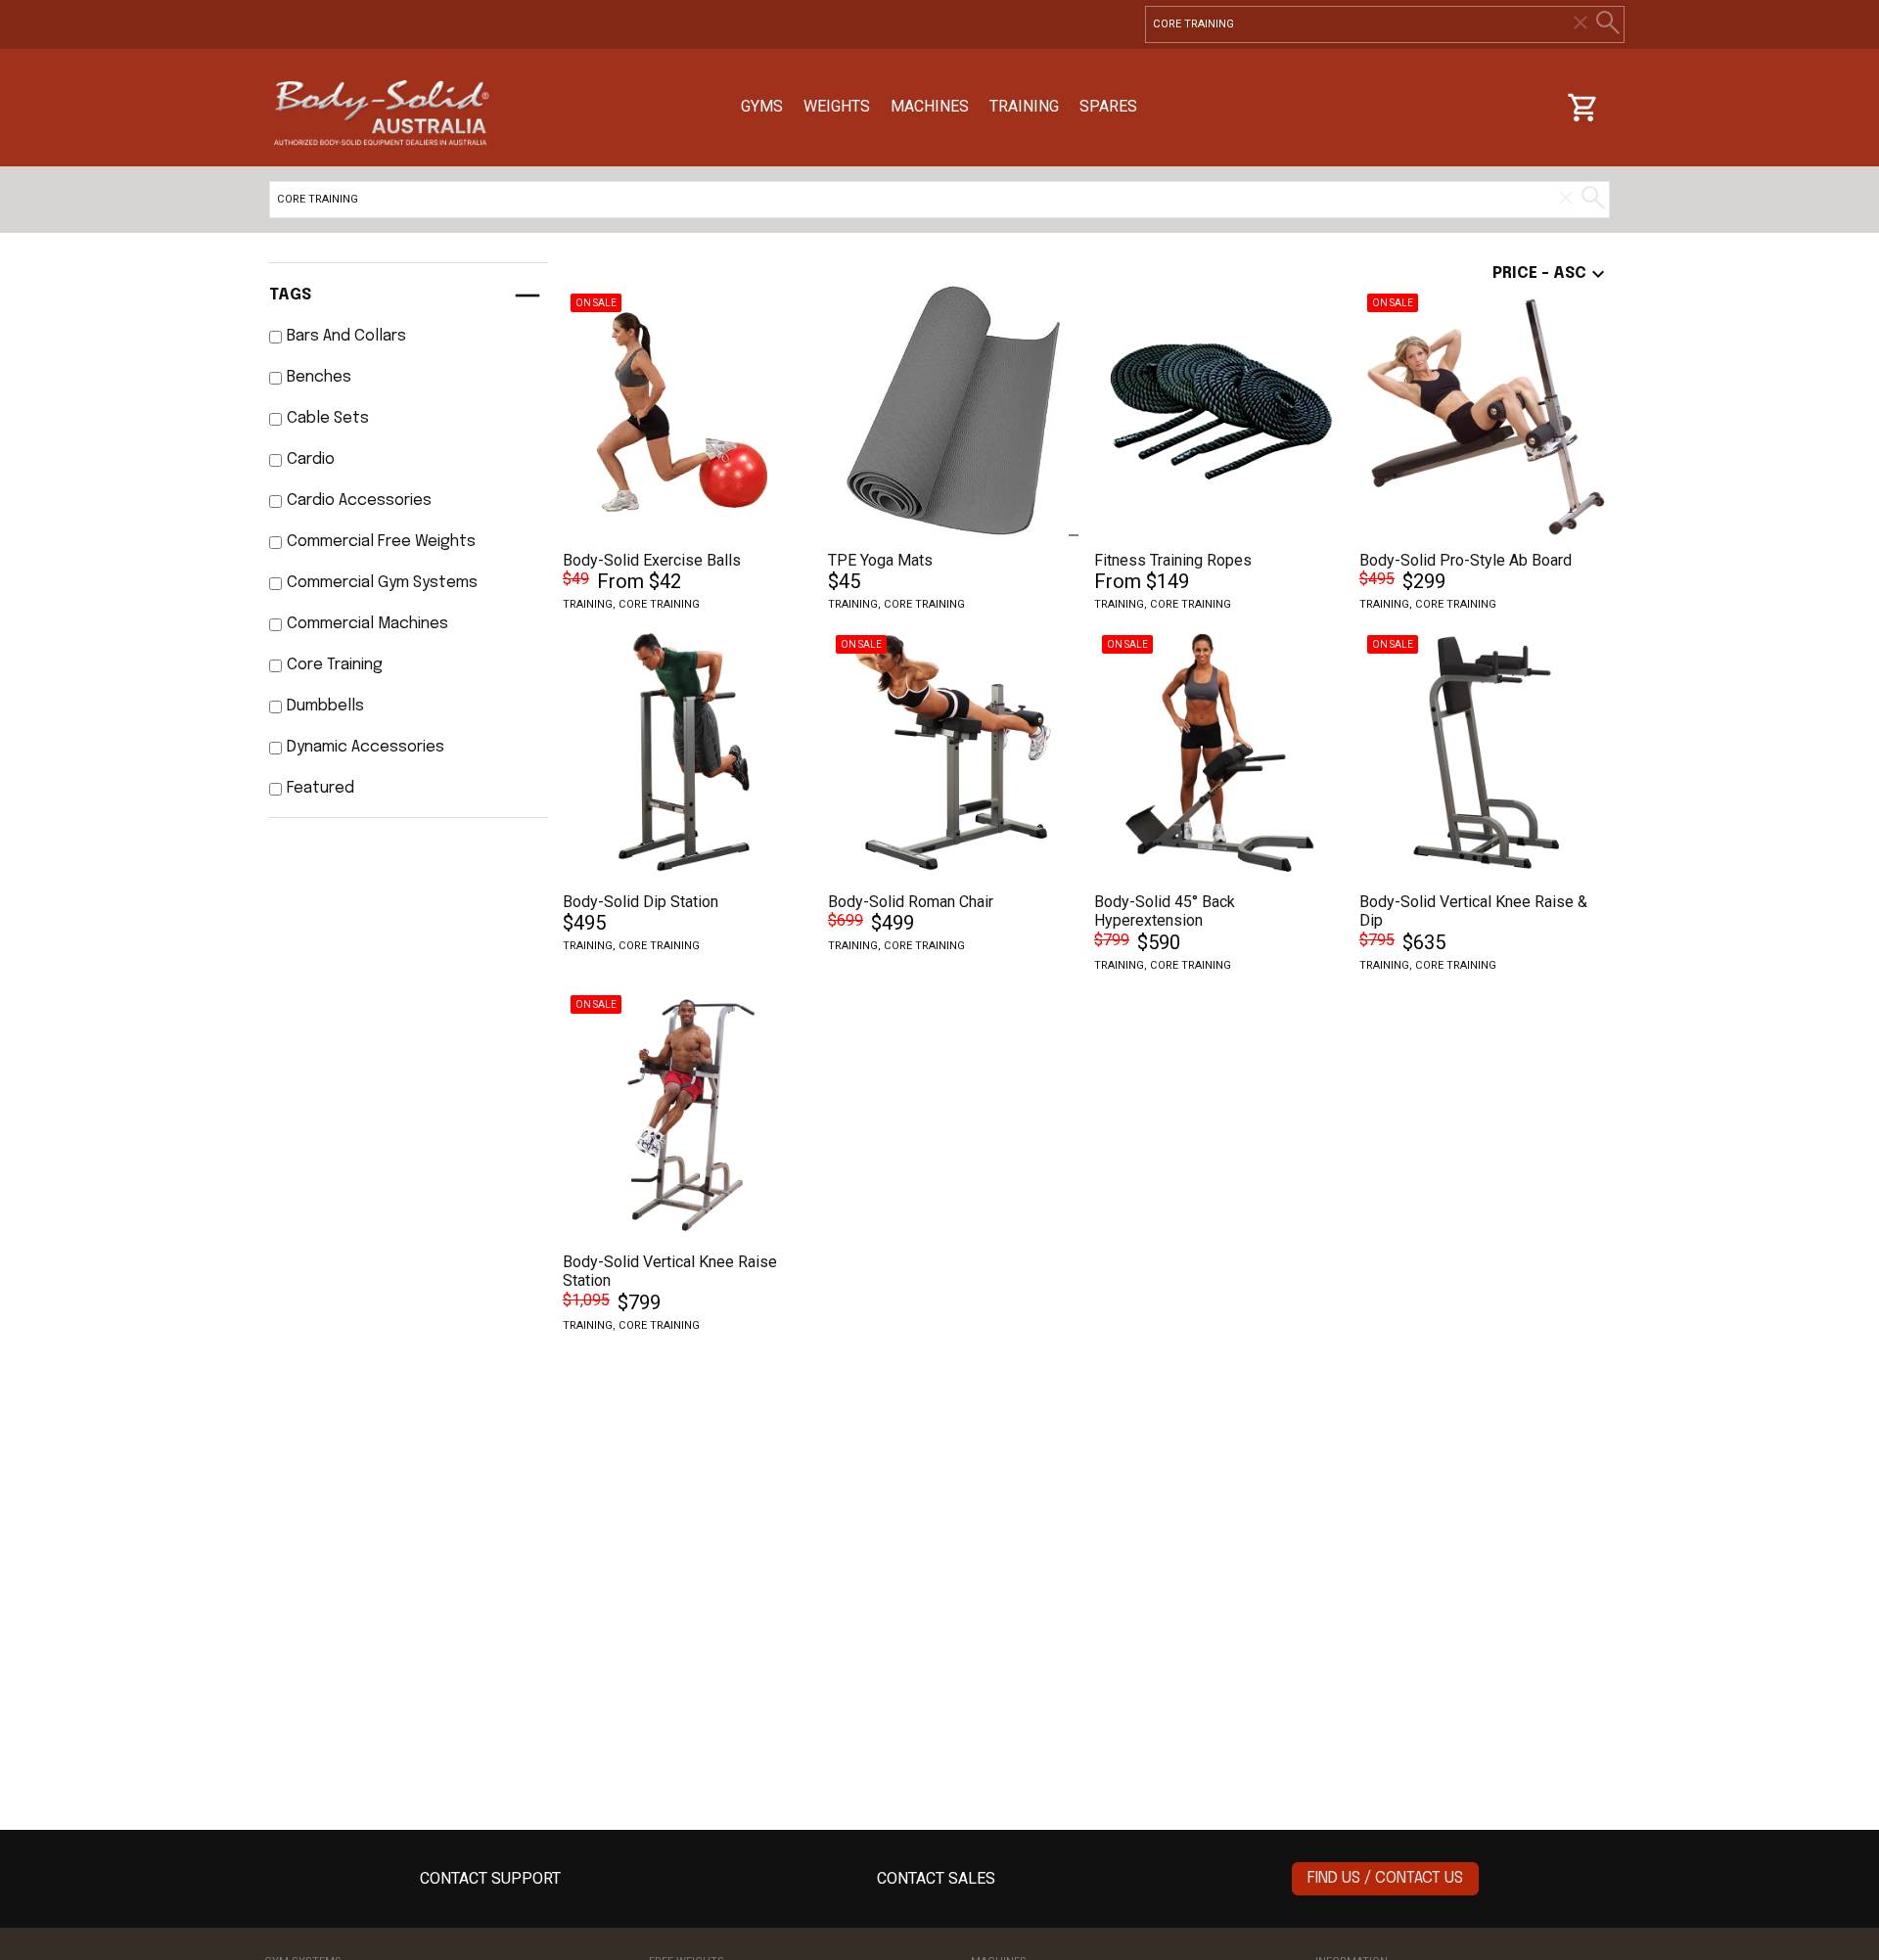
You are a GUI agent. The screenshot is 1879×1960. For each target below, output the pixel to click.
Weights (837, 106)
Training (1024, 106)
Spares (1108, 106)
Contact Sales (936, 1878)
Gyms (762, 106)
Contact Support (490, 1878)
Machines (930, 106)
